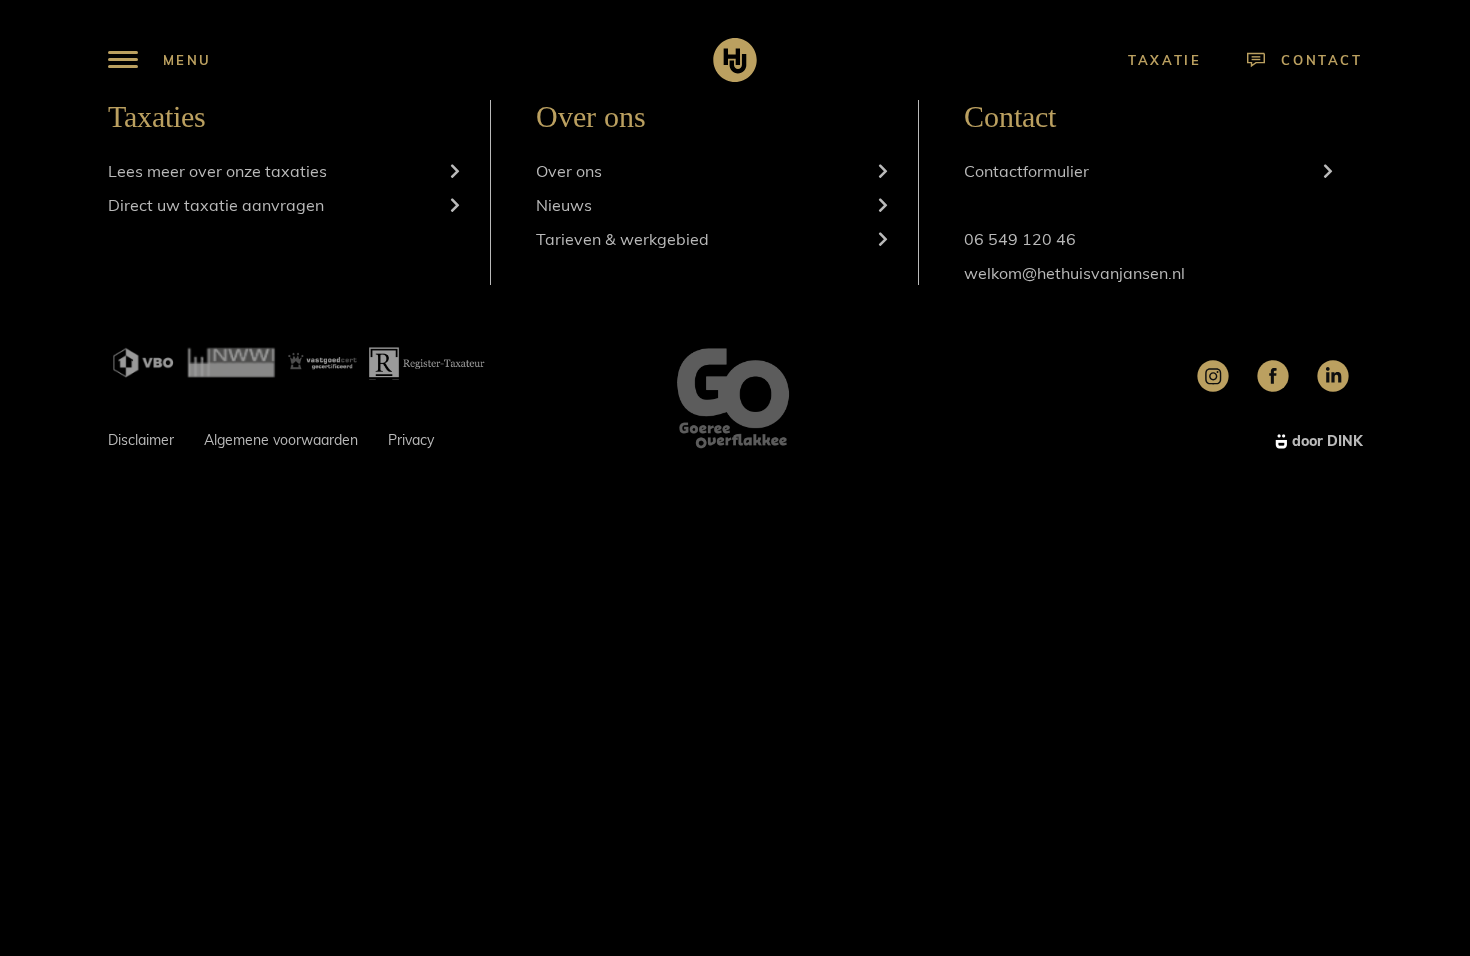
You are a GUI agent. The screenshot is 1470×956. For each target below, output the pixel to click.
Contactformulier (1026, 171)
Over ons (569, 171)
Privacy (411, 440)
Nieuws (564, 205)
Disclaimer (141, 440)
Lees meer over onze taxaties (217, 171)
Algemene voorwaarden (281, 440)
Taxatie (1164, 60)
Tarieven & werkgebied (622, 239)
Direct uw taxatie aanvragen (216, 205)
